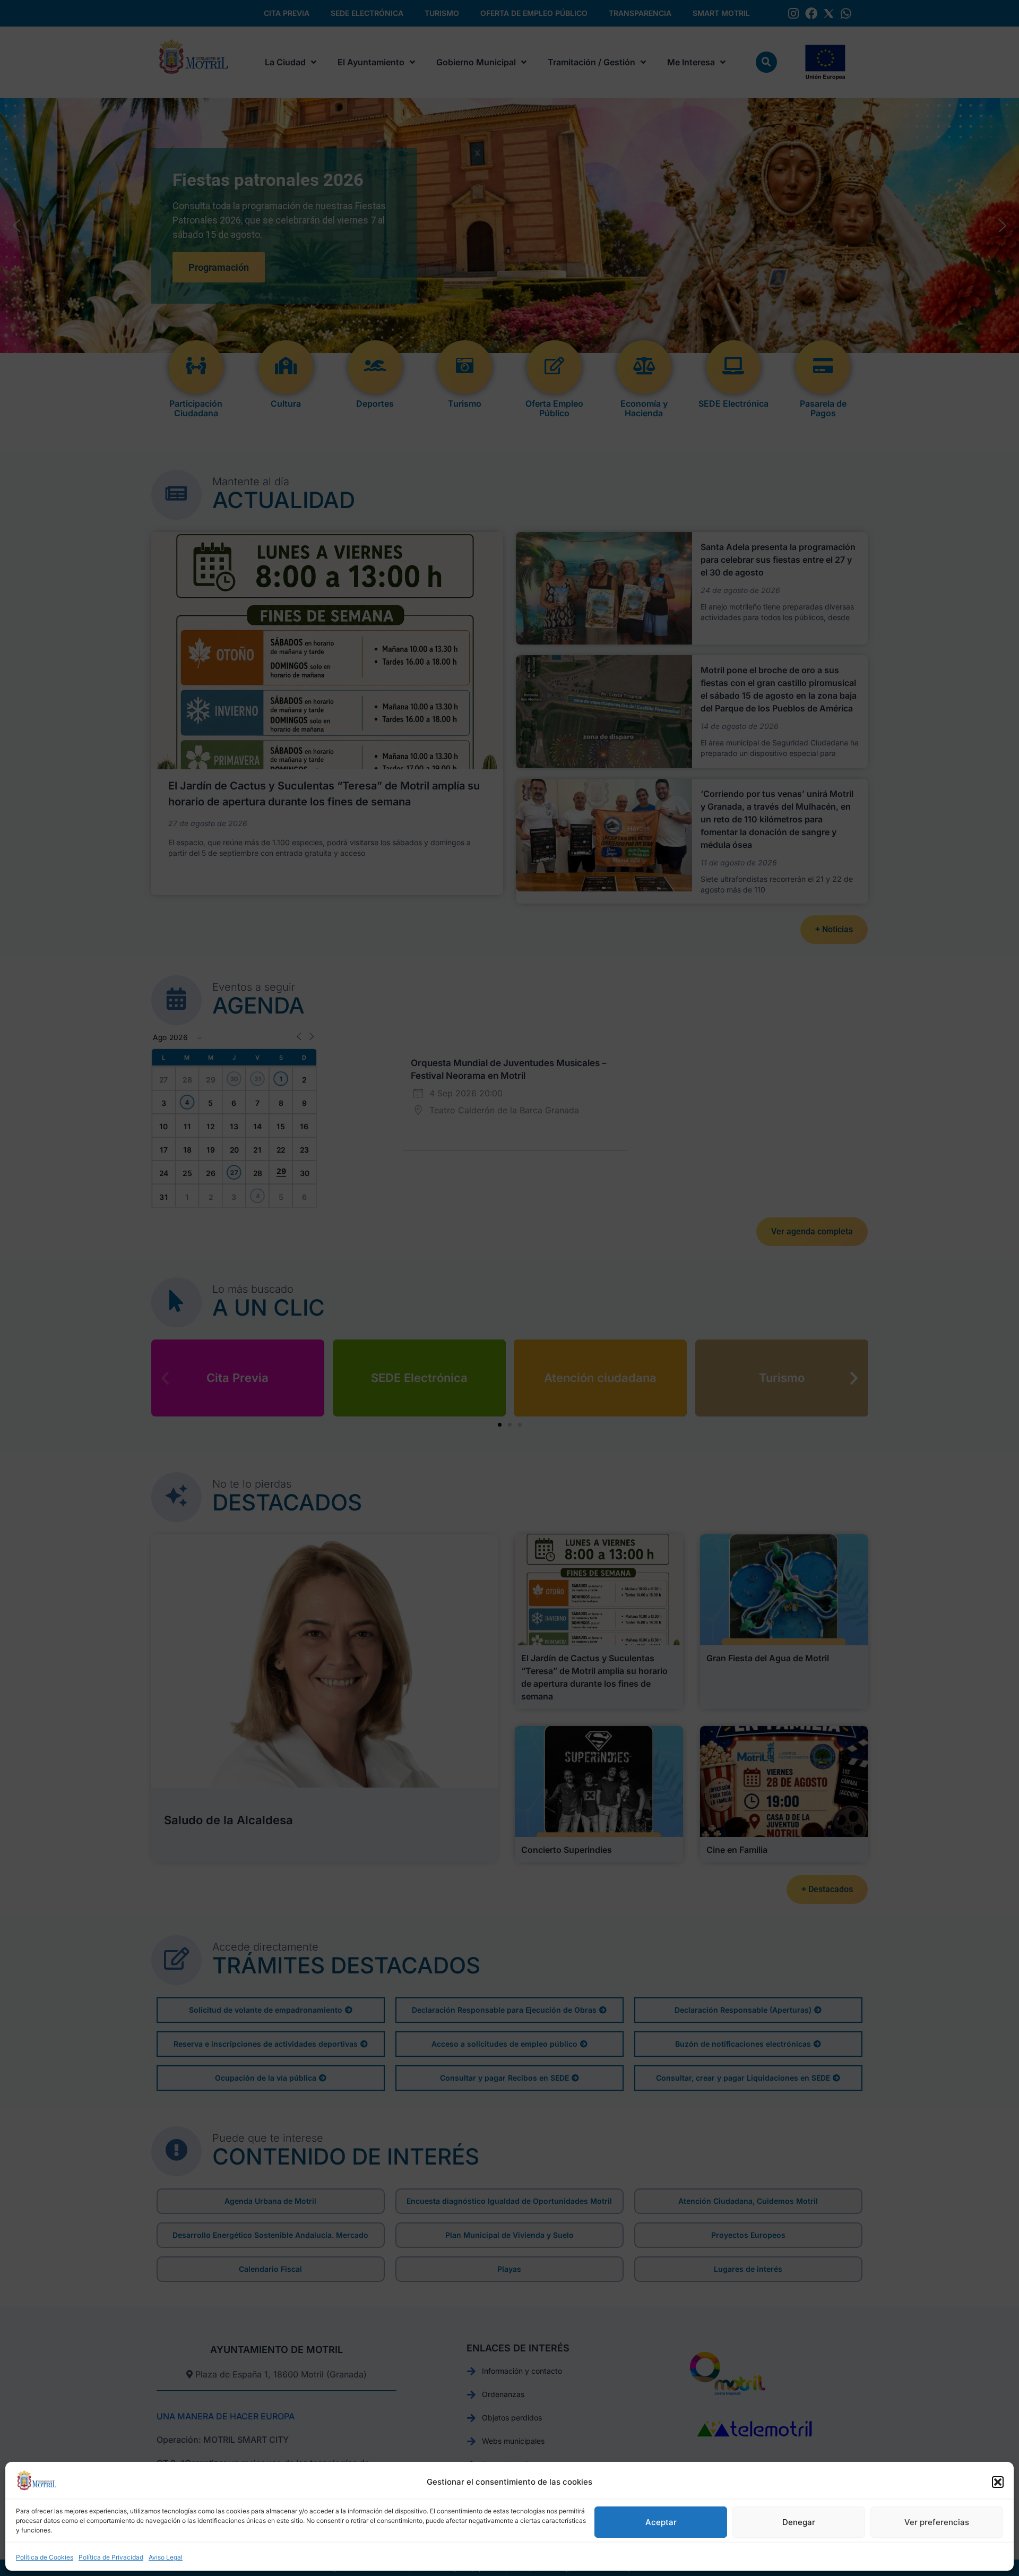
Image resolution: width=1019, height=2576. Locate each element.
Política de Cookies (45, 2557)
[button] (998, 2482)
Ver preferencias (937, 2522)
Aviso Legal (166, 2557)
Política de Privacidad (111, 2557)
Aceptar (661, 2522)
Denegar (799, 2522)
